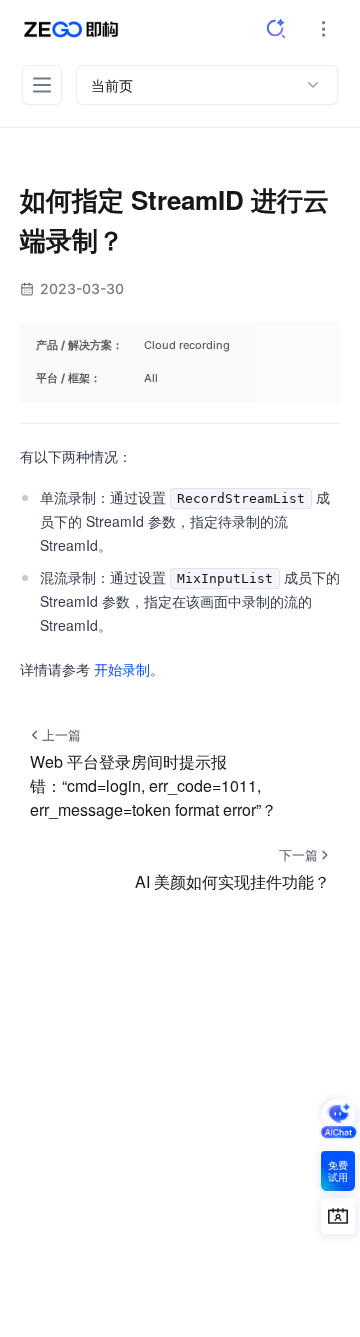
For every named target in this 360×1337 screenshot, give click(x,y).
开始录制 (122, 669)
